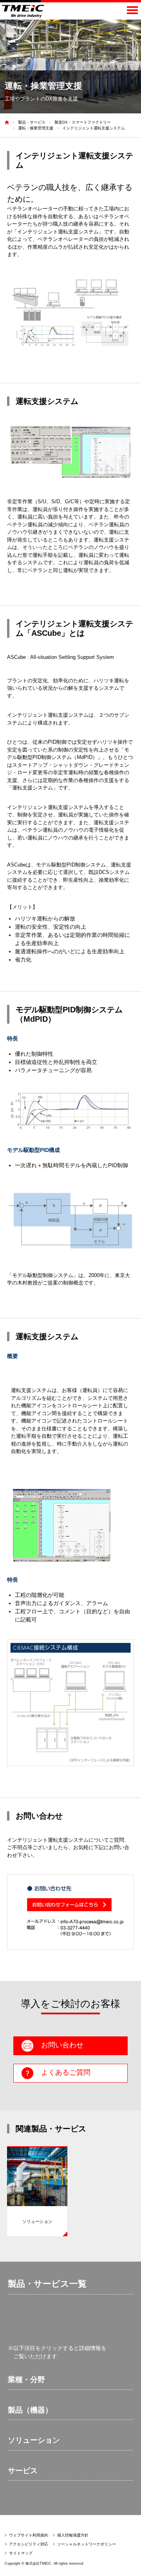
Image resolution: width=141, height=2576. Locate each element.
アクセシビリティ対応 (29, 2544)
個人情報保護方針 (73, 2535)
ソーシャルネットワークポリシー (87, 2544)
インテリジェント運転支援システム (94, 128)
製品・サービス (32, 122)
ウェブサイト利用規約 (29, 2535)
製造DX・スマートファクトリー (83, 122)
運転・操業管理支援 (36, 128)
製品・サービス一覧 (47, 2284)
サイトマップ (21, 2553)
